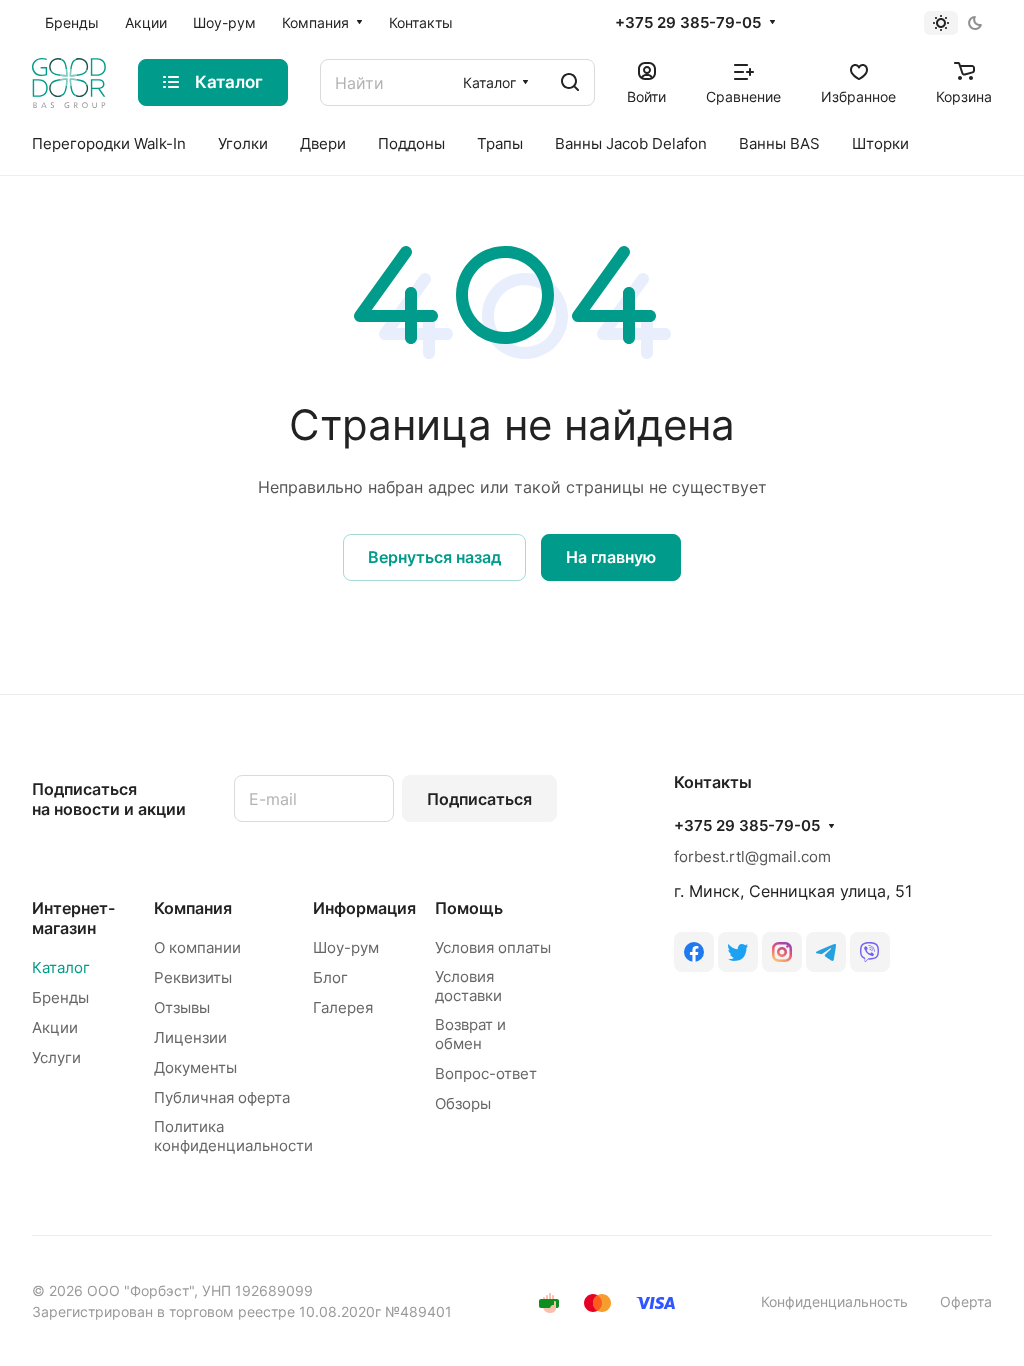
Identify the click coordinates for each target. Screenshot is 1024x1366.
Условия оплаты (493, 947)
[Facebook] (694, 952)
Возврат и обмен (470, 1034)
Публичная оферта (222, 1097)
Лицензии (190, 1037)
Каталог (61, 967)
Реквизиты (193, 977)
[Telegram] (826, 952)
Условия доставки (468, 986)
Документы (195, 1067)
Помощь (469, 908)
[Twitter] (738, 952)
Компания (193, 908)
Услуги (56, 1057)
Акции (55, 1027)
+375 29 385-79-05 (688, 23)
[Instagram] (782, 952)
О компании (197, 947)
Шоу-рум (346, 947)
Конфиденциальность (834, 1301)
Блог (330, 977)
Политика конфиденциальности (233, 1136)
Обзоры (463, 1103)
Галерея (343, 1007)
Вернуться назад (434, 557)
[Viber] (870, 952)
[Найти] (570, 82)
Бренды (60, 997)
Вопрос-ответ (486, 1073)
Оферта (966, 1301)
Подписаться (479, 799)
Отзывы (182, 1007)
